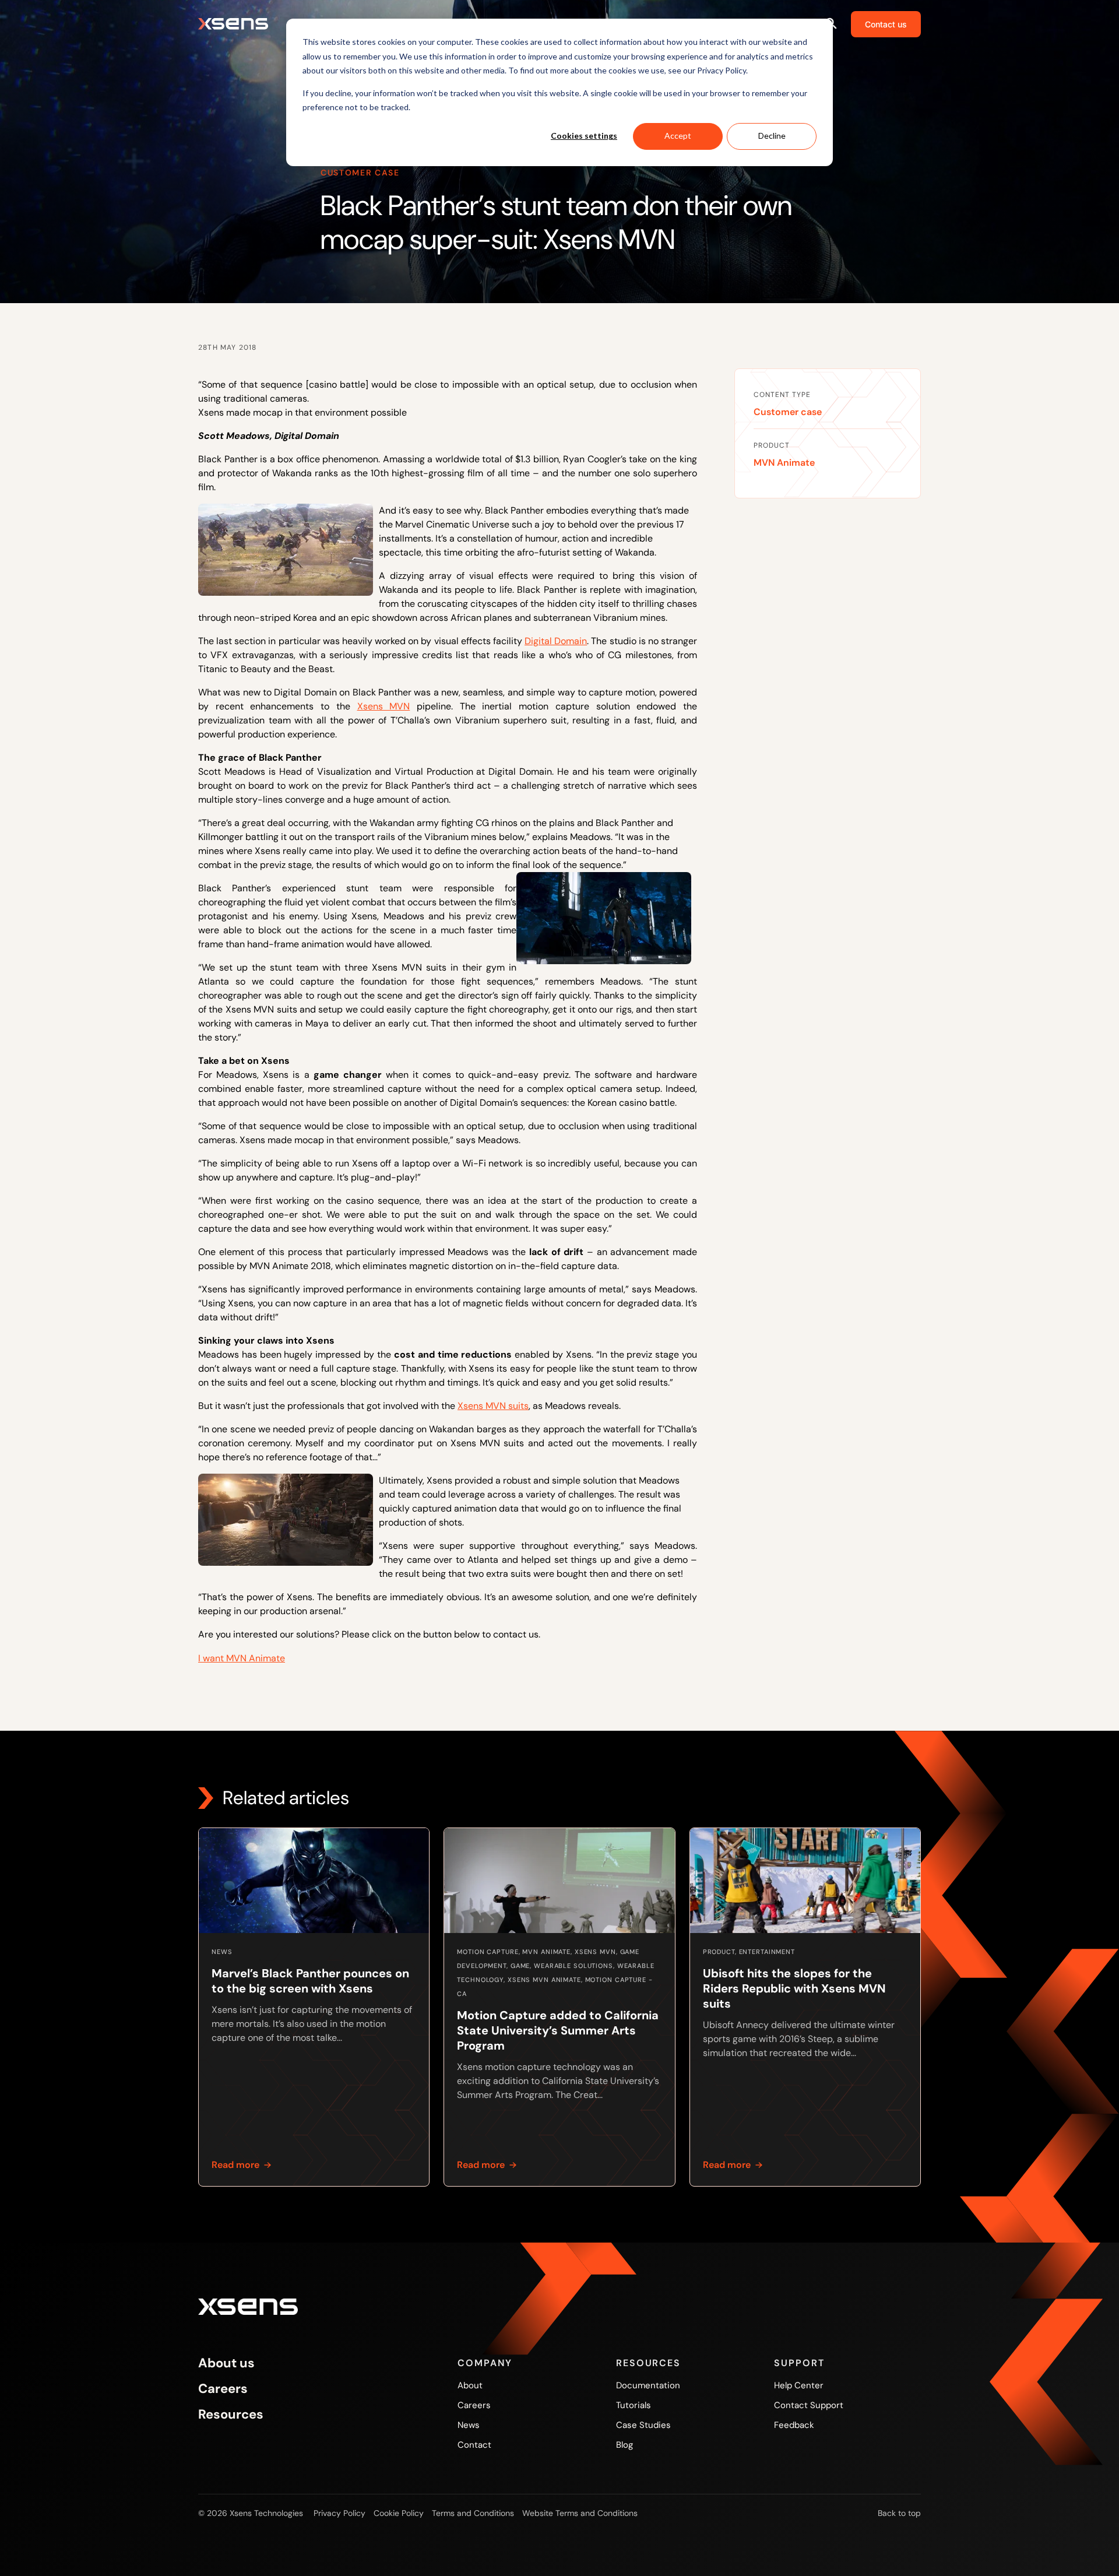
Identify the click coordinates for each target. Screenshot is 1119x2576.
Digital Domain (556, 641)
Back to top (899, 2513)
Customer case (788, 412)
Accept (678, 136)
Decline (772, 136)
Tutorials (634, 2405)
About (470, 2385)
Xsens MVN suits (493, 1406)
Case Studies (643, 2425)
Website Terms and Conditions (580, 2513)
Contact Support (809, 2405)
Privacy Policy (339, 2513)
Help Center (799, 2385)
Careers (223, 2389)
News (469, 2425)
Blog (624, 2445)
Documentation (648, 2385)
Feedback (794, 2425)
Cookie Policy (399, 2513)
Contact (474, 2445)
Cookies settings (584, 136)
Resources (231, 2415)
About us (226, 2363)
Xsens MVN (384, 706)
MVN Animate (784, 463)
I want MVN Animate (242, 1658)
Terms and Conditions (473, 2513)
